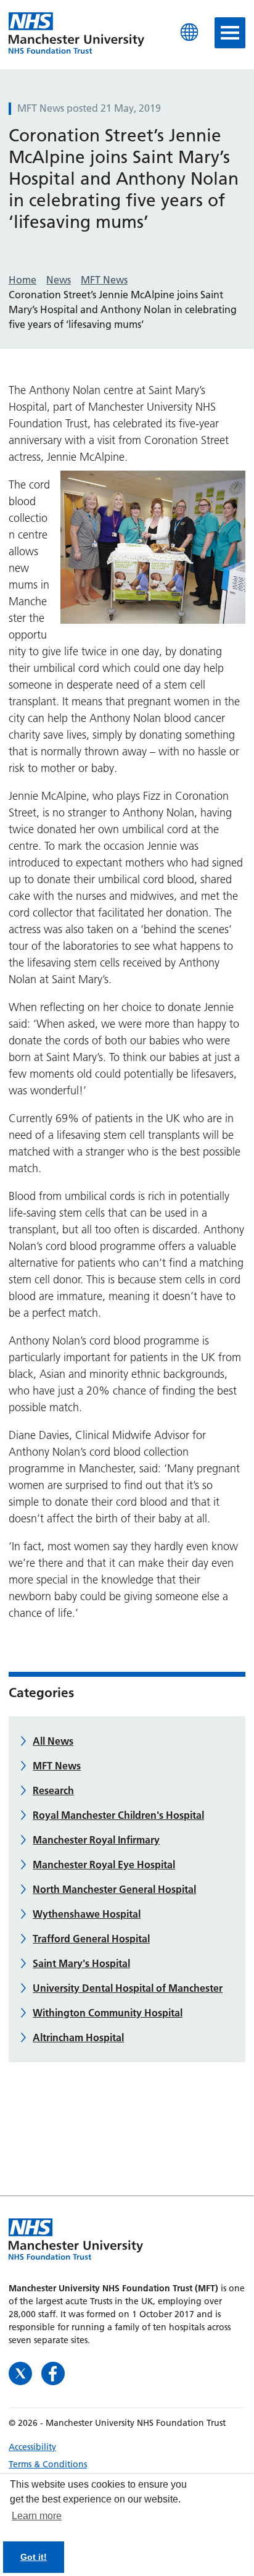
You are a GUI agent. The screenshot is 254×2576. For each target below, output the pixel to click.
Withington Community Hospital (108, 2013)
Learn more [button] (37, 2516)
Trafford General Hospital (91, 1939)
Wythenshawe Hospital (87, 1914)
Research (53, 1790)
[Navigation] (230, 33)
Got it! (34, 2557)
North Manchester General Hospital (114, 1889)
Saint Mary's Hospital (81, 1963)
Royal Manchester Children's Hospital (118, 1815)
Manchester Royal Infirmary (96, 1840)
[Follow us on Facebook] (53, 2373)
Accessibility (32, 2447)
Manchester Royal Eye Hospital (104, 1865)
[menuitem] (127, 2447)
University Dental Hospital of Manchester (128, 1988)
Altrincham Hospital (78, 2037)
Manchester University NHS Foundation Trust (76, 34)
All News (53, 1741)
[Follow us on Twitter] (22, 2373)
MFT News (57, 1766)
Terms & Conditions (48, 2464)
